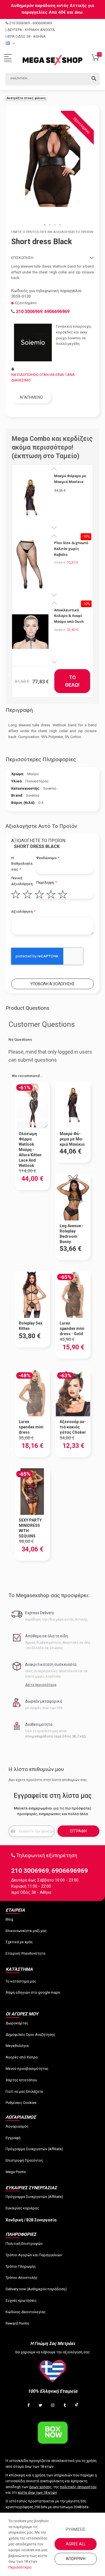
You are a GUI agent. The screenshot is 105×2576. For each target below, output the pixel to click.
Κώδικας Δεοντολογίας (26, 2312)
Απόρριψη (76, 2559)
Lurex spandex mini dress (31, 1427)
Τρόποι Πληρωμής (21, 2266)
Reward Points (17, 2323)
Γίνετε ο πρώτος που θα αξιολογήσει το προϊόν (52, 232)
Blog (9, 1919)
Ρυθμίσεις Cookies (21, 2103)
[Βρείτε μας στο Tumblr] (65, 2406)
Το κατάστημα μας (21, 1981)
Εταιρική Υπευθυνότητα (25, 1953)
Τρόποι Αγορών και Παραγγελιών (34, 2255)
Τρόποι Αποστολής (22, 2278)
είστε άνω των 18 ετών (37, 2492)
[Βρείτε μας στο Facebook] (29, 2406)
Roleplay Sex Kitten (31, 1326)
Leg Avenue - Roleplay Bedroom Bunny (72, 1234)
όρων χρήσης (40, 2487)
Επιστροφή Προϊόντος (24, 2160)
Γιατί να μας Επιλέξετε (24, 2091)
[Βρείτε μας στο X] (41, 2406)
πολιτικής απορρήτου (78, 2487)
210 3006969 (19, 23)
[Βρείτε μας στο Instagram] (53, 2406)
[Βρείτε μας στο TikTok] (77, 2406)
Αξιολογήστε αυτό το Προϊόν (41, 826)
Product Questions (27, 1008)
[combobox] (53, 78)
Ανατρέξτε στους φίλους (26, 98)
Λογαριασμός (17, 2126)
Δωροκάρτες (17, 2023)
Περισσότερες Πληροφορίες (41, 759)
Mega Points (16, 2172)
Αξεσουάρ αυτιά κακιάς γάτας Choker (73, 1427)
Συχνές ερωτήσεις (21, 2300)
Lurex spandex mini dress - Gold (72, 1328)
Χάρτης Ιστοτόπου (21, 2080)
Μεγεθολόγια (17, 2046)
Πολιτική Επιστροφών (24, 2244)
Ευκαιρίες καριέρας (22, 2208)
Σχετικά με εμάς (19, 1942)
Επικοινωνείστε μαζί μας (26, 1931)
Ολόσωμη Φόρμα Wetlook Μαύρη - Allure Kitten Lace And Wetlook (30, 1149)
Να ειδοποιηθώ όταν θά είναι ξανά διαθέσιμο (43, 378)
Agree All (76, 2544)
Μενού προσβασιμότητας (27, 2069)
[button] (45, 225)
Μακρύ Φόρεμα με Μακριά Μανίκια (70, 479)
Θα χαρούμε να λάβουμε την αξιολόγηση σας (53, 2352)
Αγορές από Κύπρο (22, 2057)
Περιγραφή (19, 710)
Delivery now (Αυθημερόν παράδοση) (36, 2289)
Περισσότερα (20, 2567)
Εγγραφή (13, 2138)
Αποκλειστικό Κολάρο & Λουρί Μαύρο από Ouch (69, 616)
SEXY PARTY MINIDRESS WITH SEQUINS (30, 1528)
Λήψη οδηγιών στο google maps (33, 1992)
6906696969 (42, 23)
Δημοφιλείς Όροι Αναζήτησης (30, 2035)
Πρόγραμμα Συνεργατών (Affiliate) (34, 2149)
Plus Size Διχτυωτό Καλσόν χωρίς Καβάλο (71, 549)
